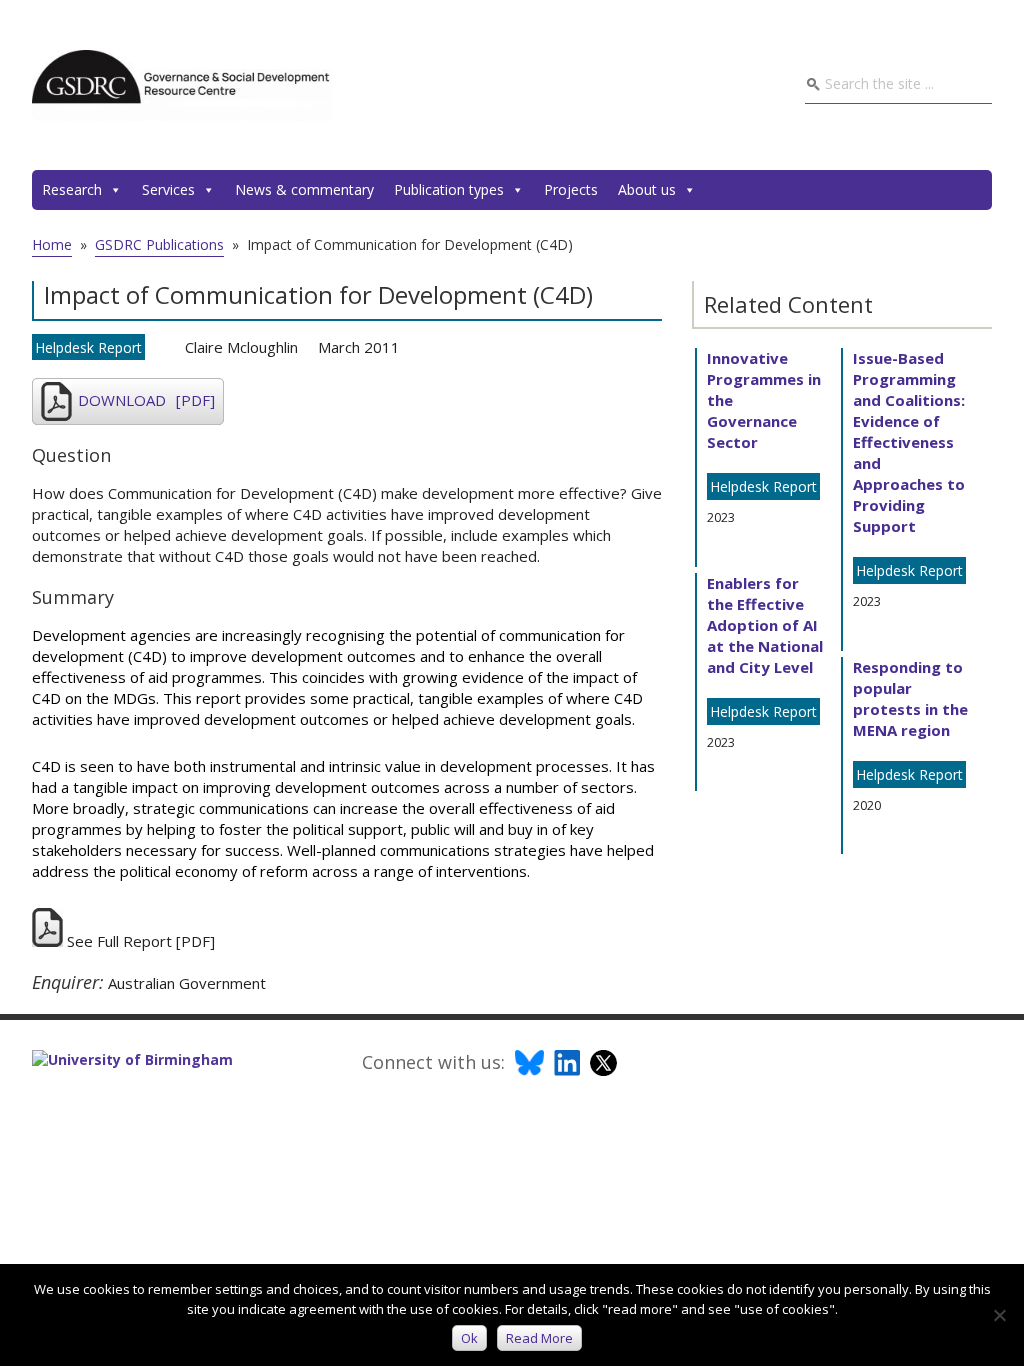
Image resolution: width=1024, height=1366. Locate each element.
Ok (469, 1338)
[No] (999, 1315)
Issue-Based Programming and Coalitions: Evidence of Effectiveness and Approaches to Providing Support (909, 442)
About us (647, 189)
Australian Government (187, 983)
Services (168, 189)
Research (72, 189)
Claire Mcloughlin (241, 347)
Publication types (449, 189)
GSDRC (182, 85)
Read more (539, 1338)
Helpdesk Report (88, 347)
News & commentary (304, 189)
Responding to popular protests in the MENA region (910, 698)
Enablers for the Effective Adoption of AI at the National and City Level (765, 625)
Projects (571, 189)
